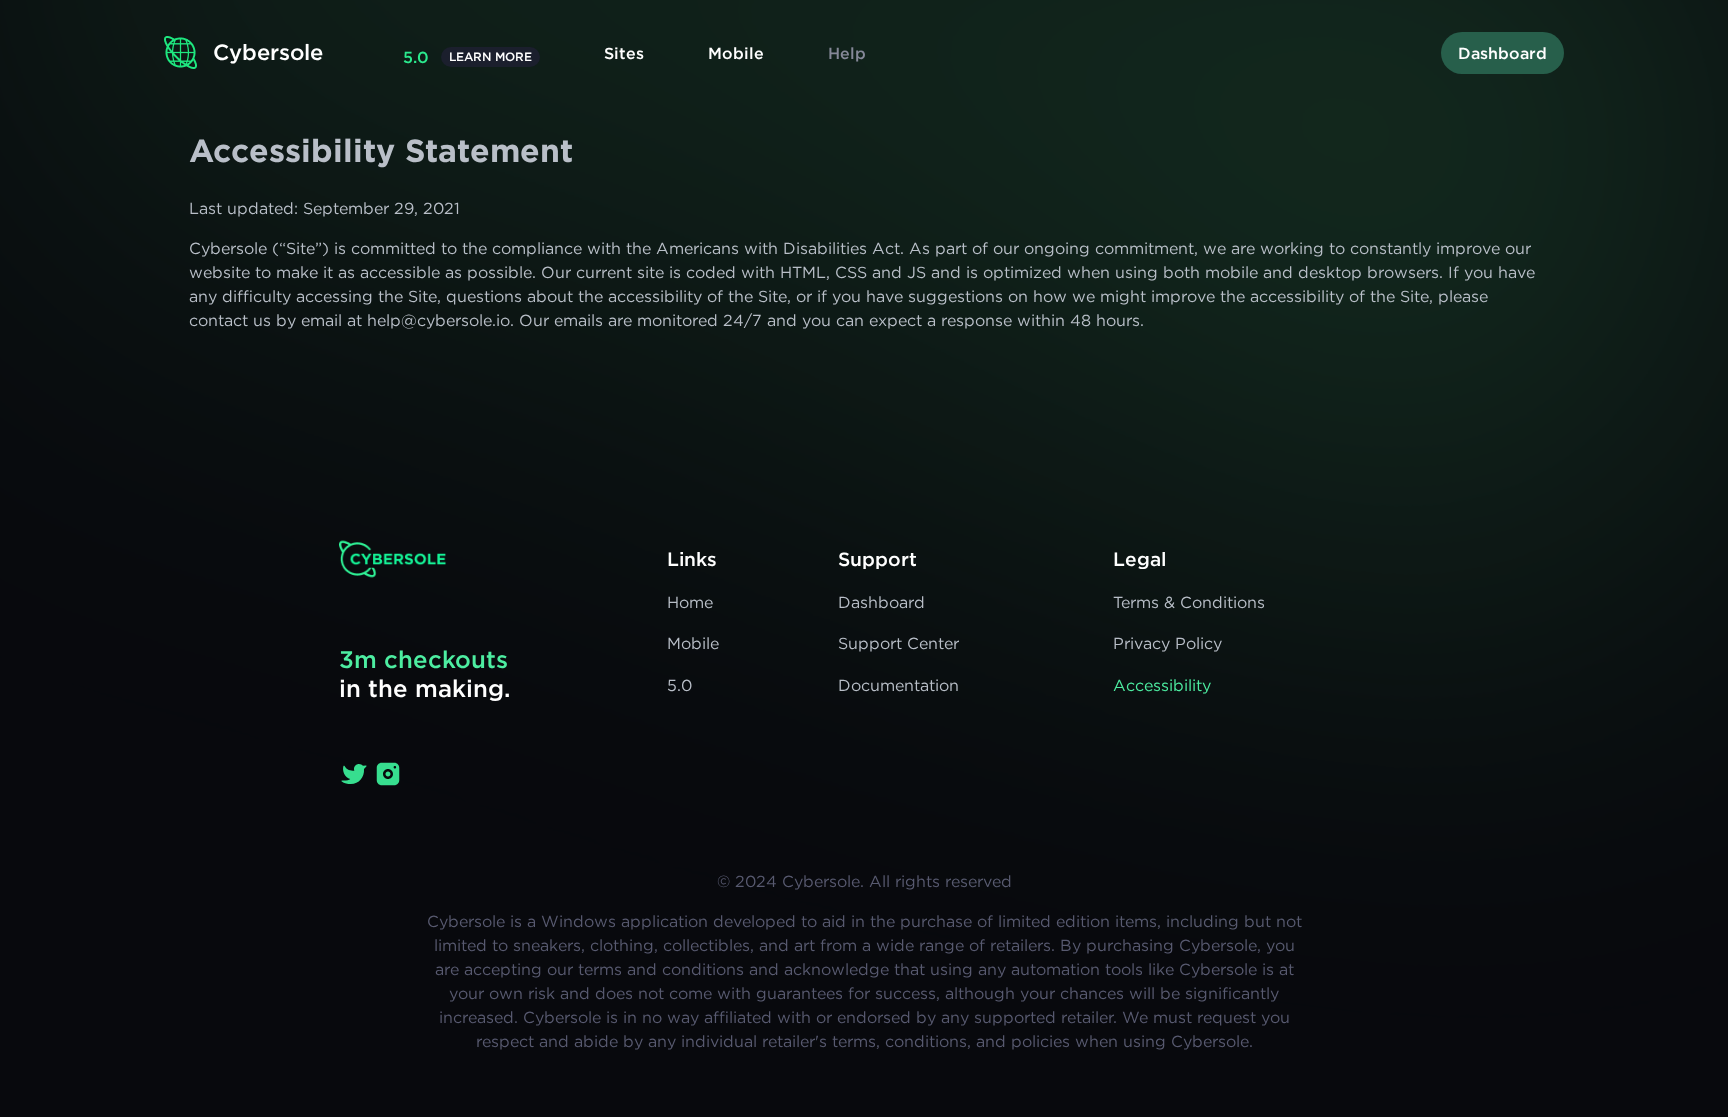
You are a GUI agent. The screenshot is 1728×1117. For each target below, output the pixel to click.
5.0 (416, 57)
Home (690, 602)
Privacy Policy (1167, 643)
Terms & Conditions (1189, 602)
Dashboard (1502, 53)
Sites (624, 53)
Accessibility (1162, 685)
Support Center (898, 643)
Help (847, 53)
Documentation (898, 685)
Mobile (736, 53)
